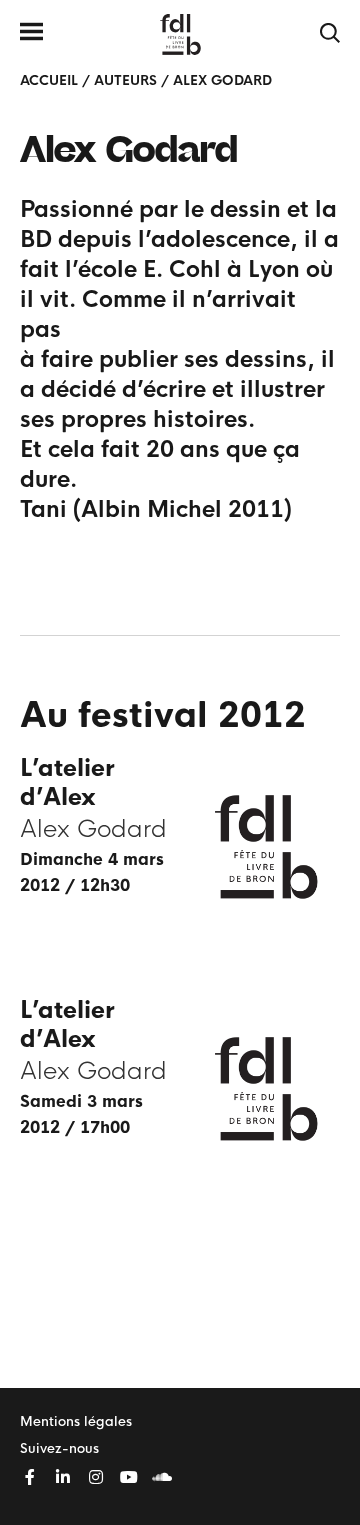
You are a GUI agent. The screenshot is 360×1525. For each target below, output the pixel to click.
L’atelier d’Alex (67, 783)
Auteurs (125, 80)
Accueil (49, 80)
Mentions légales (76, 1421)
